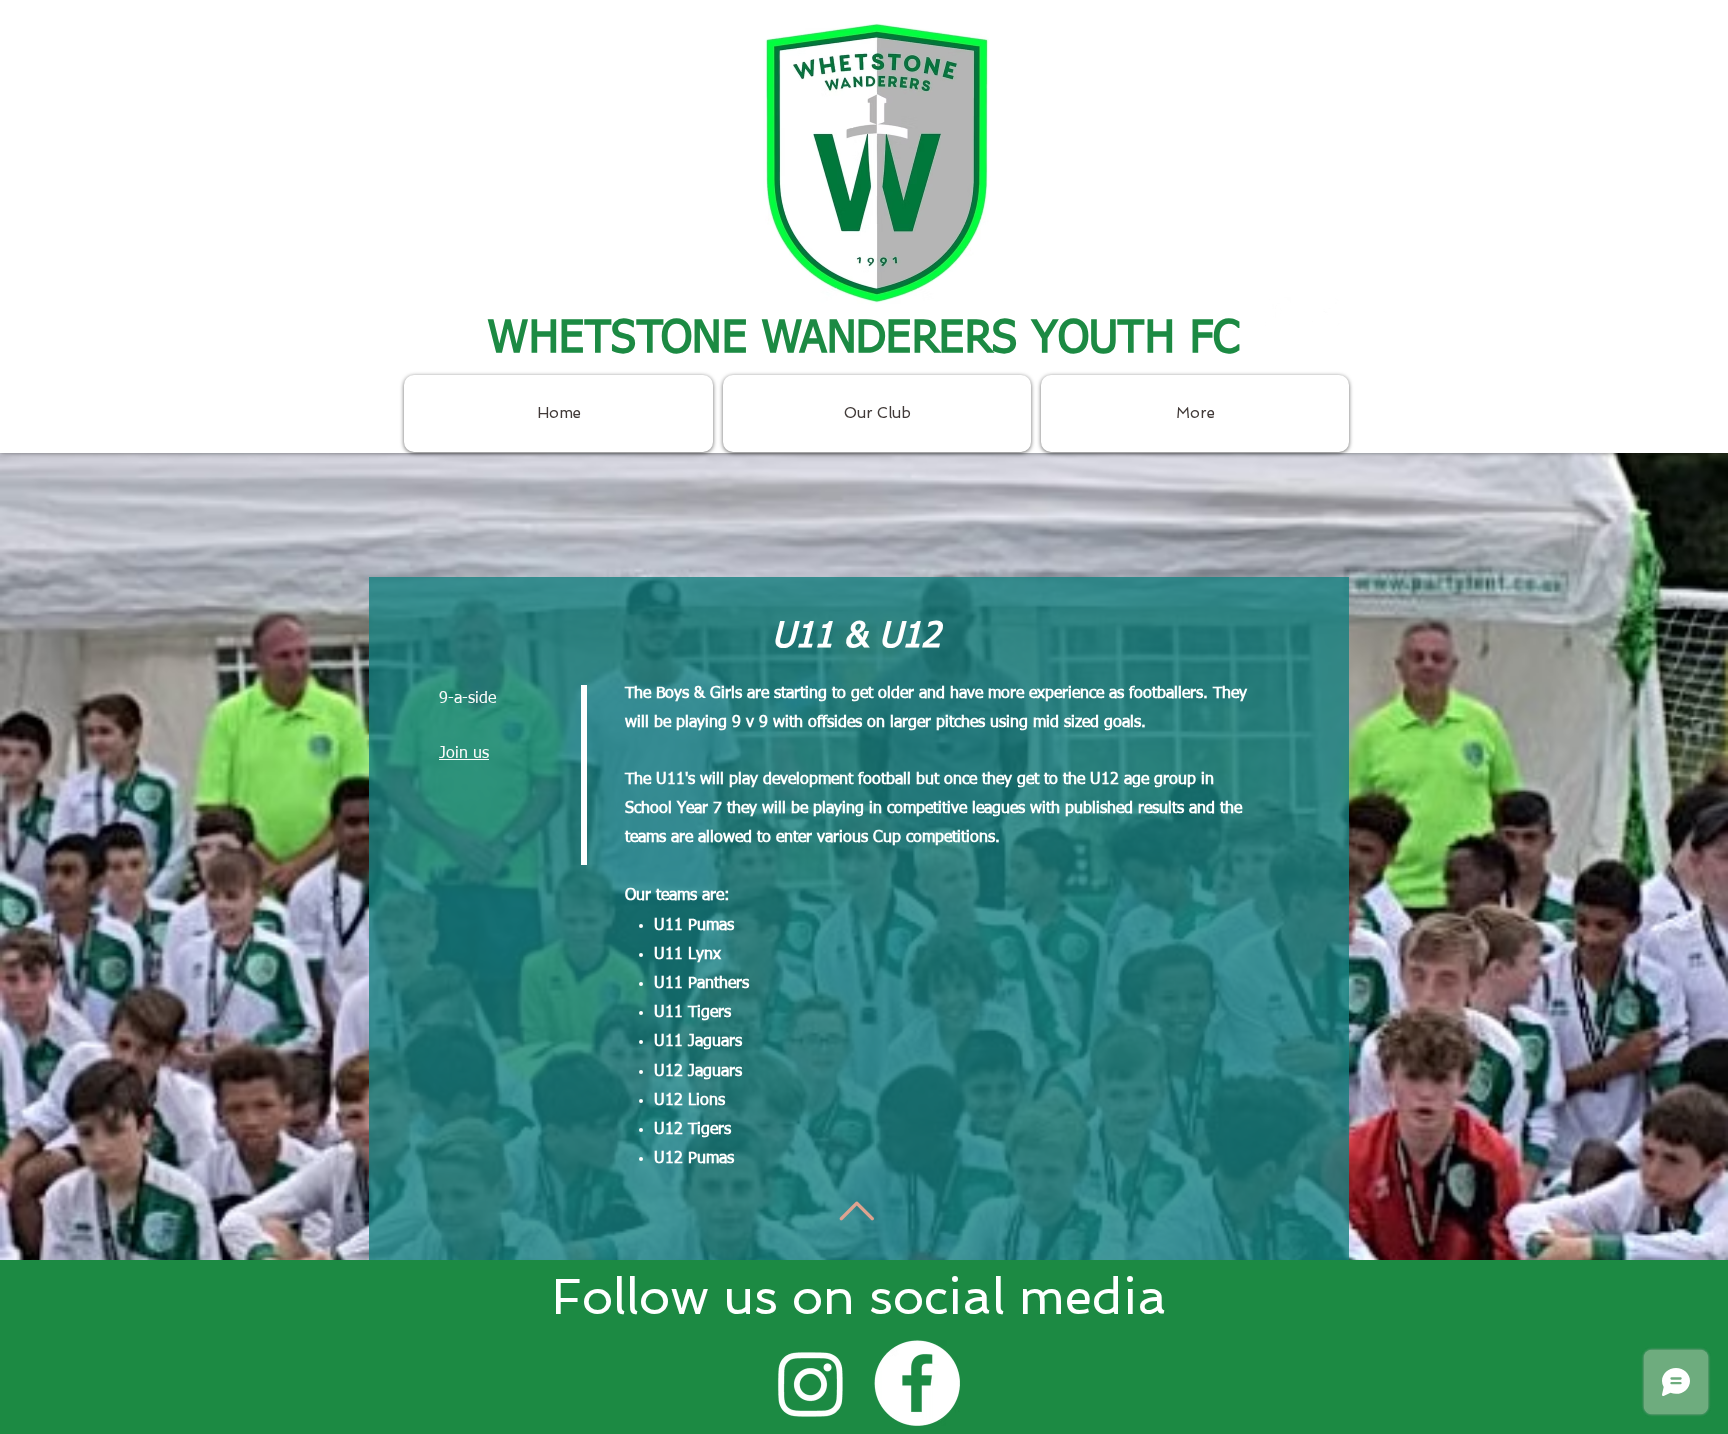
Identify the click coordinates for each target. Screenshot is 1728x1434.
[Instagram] (811, 1383)
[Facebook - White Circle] (1276, 312)
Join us (464, 754)
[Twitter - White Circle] (1326, 312)
